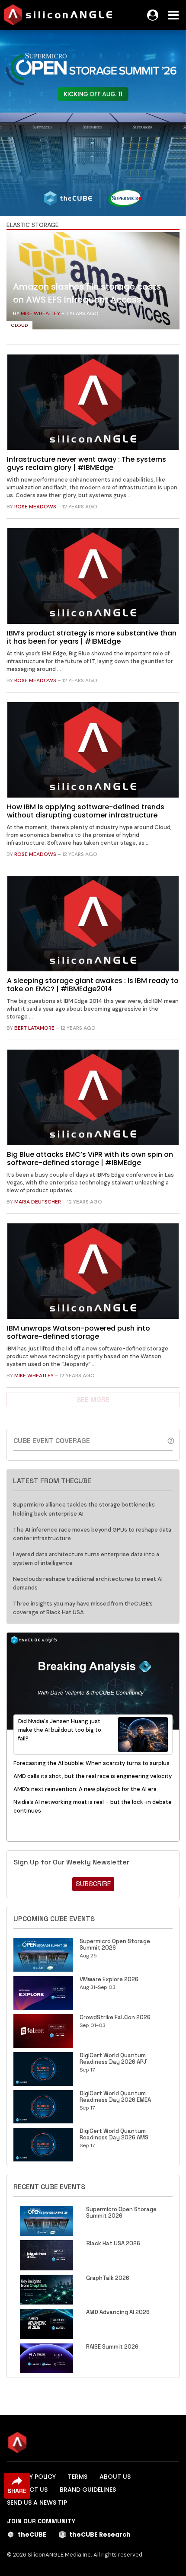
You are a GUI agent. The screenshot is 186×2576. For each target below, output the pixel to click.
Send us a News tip (37, 2503)
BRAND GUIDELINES (88, 2490)
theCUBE (32, 2535)
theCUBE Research (100, 2535)
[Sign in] (153, 15)
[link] (93, 283)
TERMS (78, 2477)
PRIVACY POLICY (31, 2477)
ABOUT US (115, 2477)
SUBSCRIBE (93, 1884)
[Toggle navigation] (173, 15)
